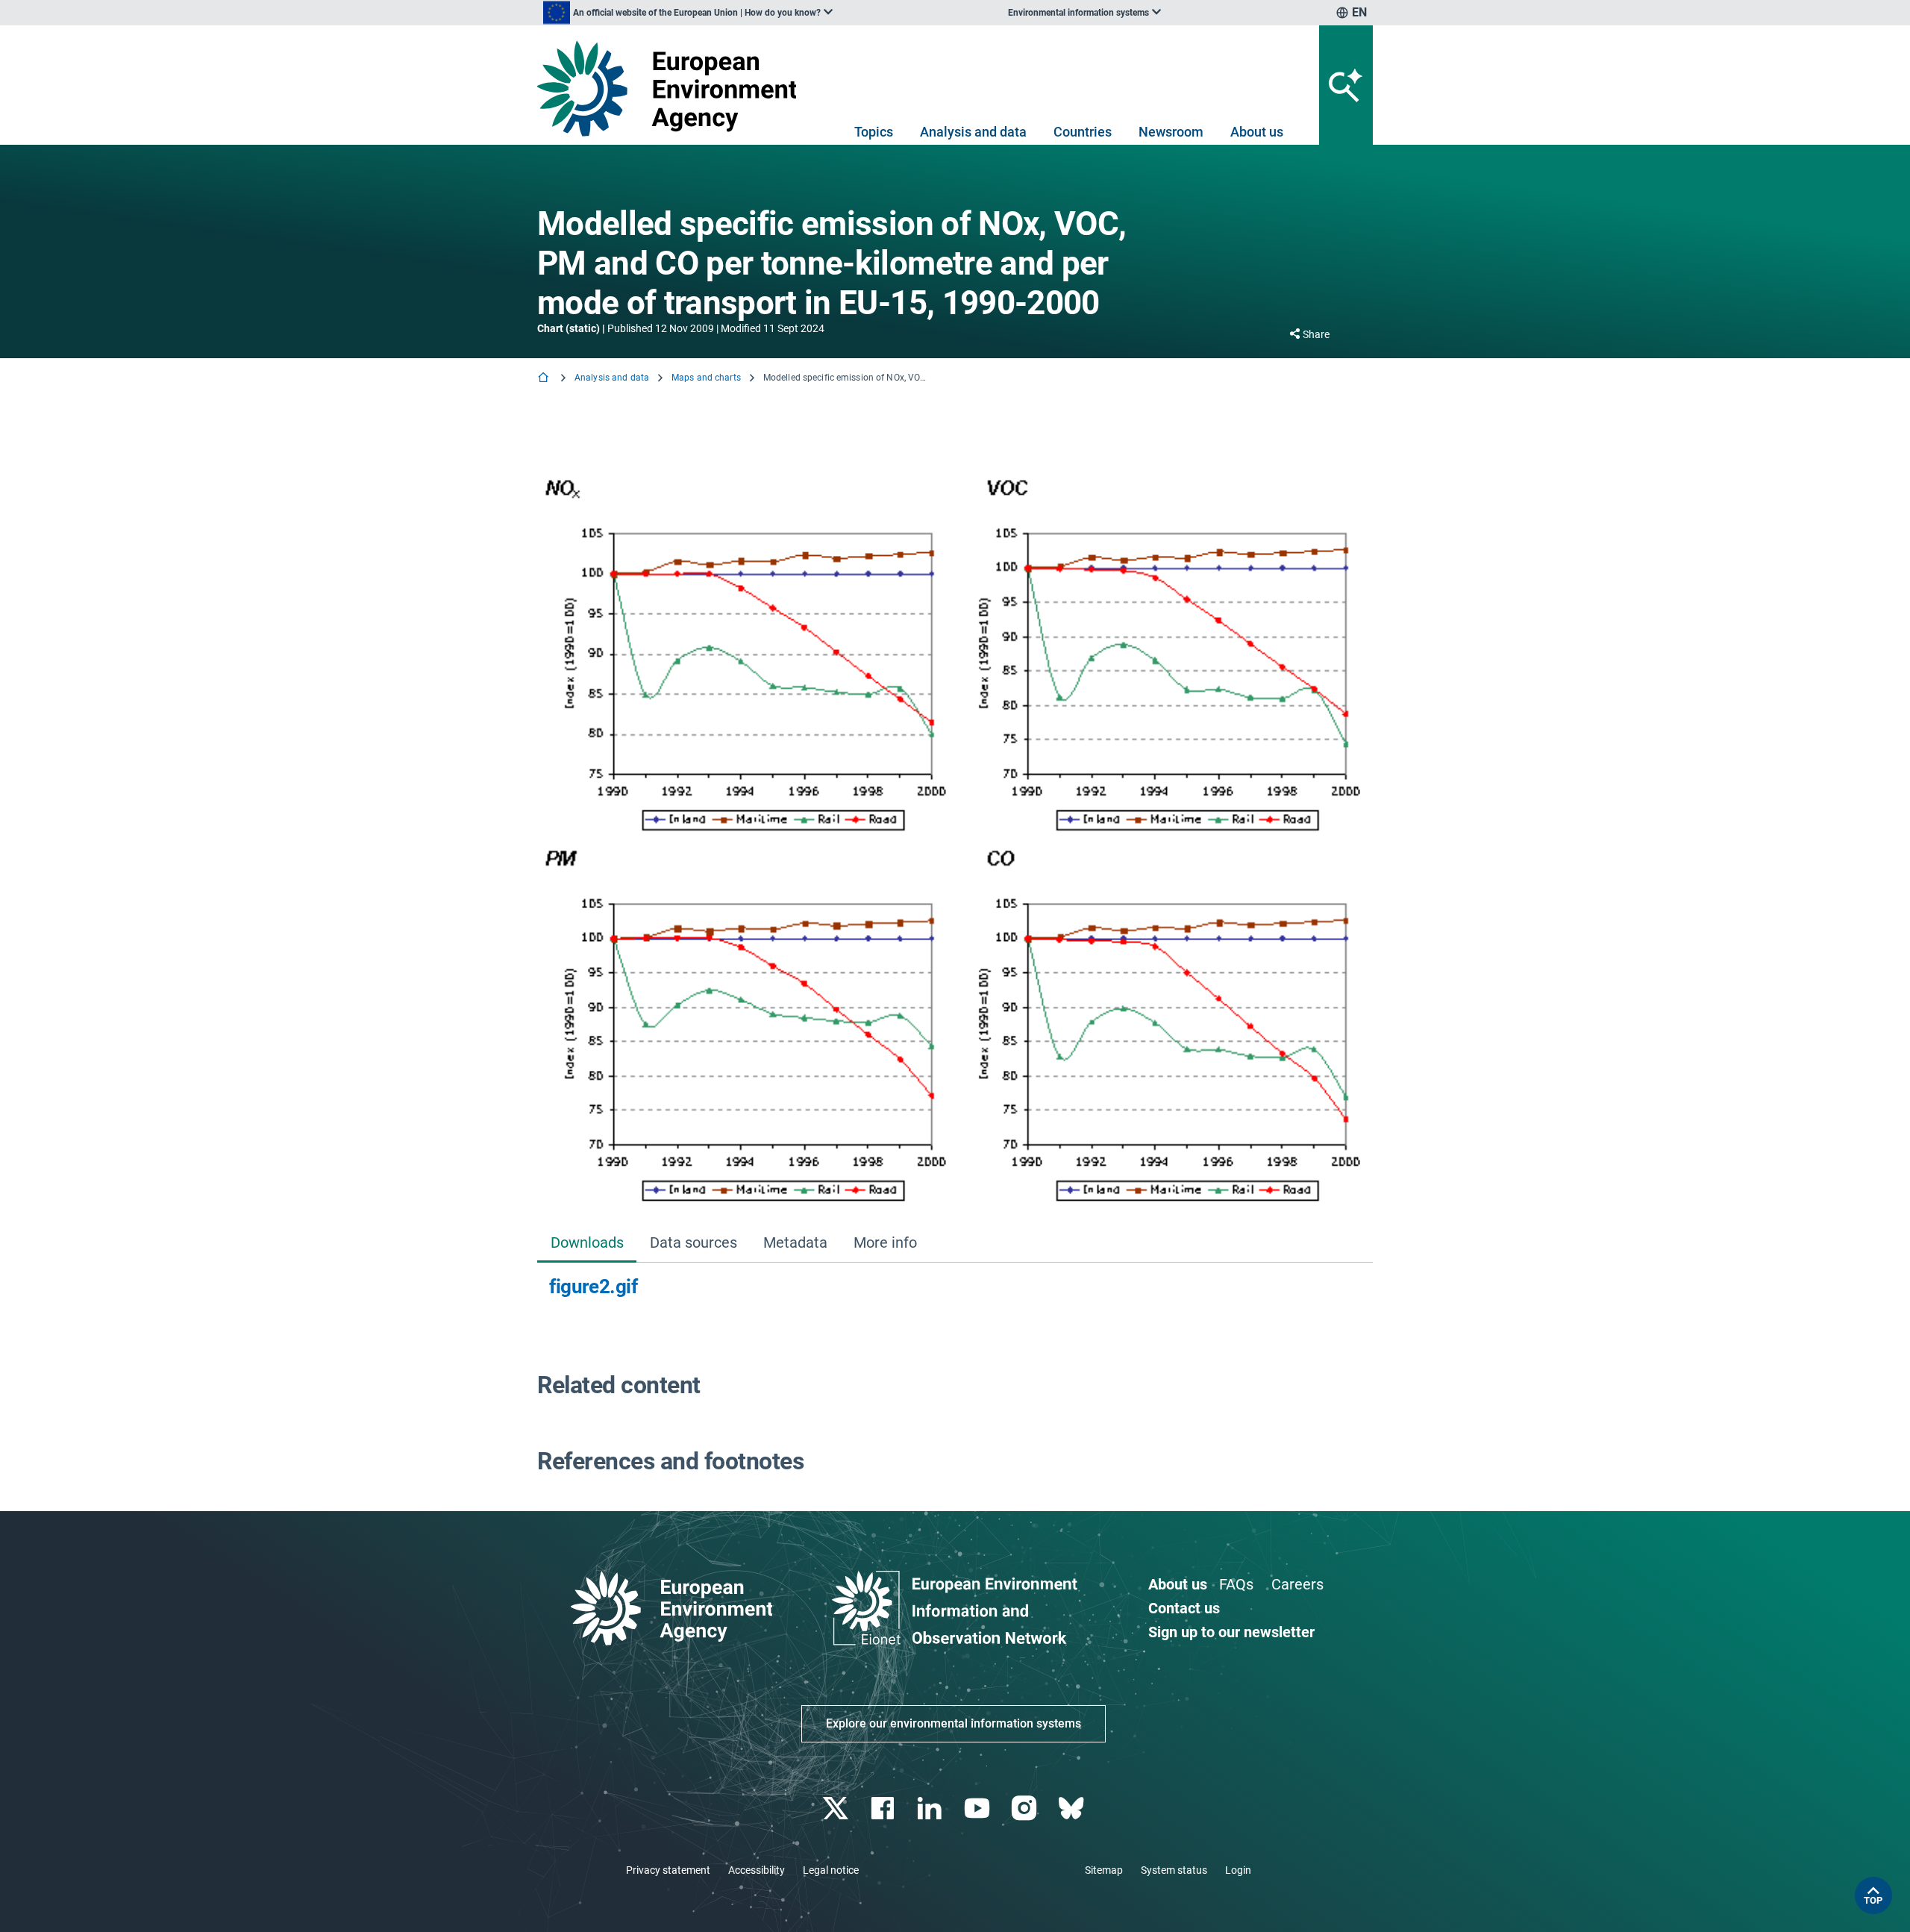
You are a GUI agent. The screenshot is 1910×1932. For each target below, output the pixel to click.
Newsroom (1171, 132)
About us (1257, 132)
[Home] (545, 379)
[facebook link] (884, 1808)
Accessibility (757, 1870)
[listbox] (688, 13)
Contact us (1184, 1608)
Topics (874, 132)
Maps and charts (706, 378)
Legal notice (831, 1870)
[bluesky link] (1073, 1808)
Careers (1297, 1584)
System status (1174, 1870)
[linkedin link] (931, 1808)
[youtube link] (979, 1808)
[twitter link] (837, 1808)
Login (1238, 1870)
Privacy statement (668, 1870)
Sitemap (1104, 1870)
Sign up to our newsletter (1231, 1632)
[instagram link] (1026, 1808)
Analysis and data (973, 132)
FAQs (1236, 1584)
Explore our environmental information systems (954, 1723)
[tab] (587, 1244)
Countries (1083, 132)
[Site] (673, 88)
